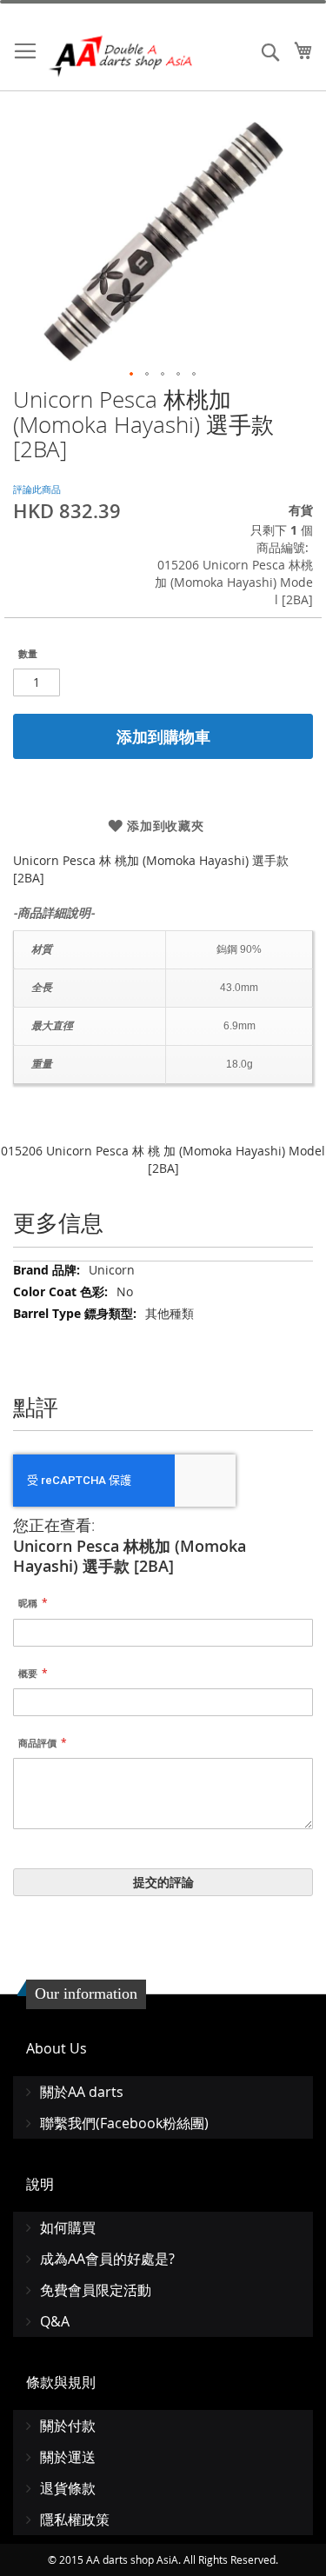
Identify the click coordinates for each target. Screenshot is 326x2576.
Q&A (55, 2321)
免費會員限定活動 (96, 2290)
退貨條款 (68, 2488)
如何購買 (68, 2227)
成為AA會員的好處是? (107, 2259)
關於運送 (68, 2457)
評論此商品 (37, 489)
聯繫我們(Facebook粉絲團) (124, 2123)
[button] (132, 375)
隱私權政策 (75, 2519)
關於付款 (68, 2426)
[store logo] (122, 56)
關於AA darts (82, 2092)
